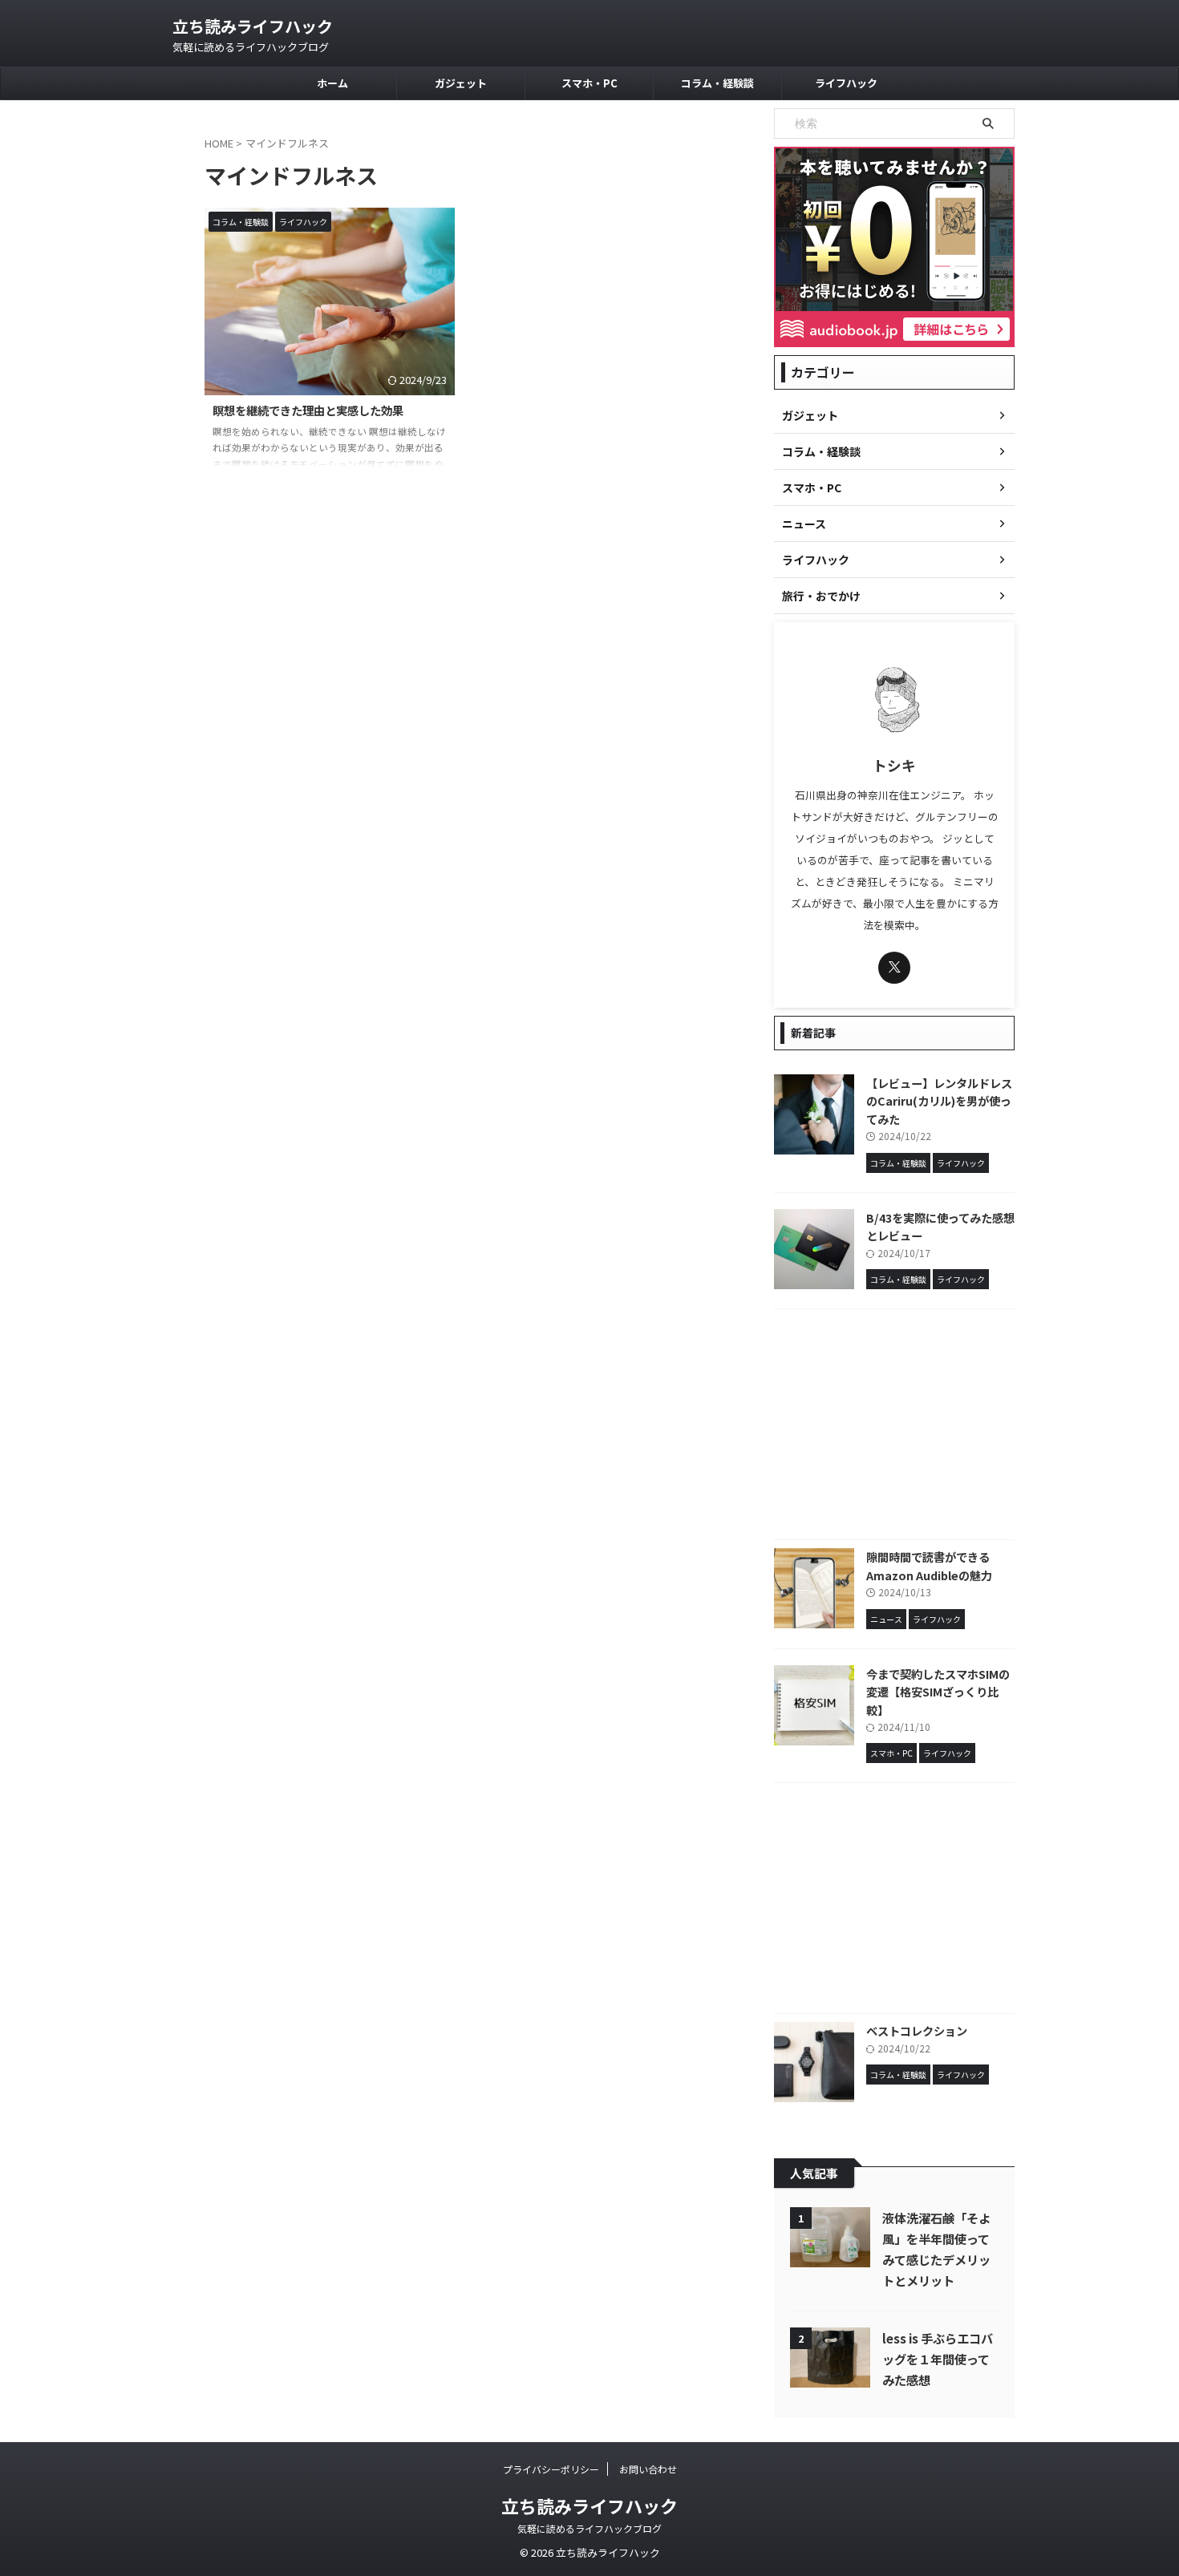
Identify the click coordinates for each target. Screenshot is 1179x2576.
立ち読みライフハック (253, 26)
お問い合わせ (648, 2469)
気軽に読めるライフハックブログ (589, 2528)
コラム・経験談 (717, 83)
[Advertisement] (894, 1428)
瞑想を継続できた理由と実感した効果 (308, 410)
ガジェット (461, 83)
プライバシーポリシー (551, 2469)
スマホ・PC (589, 83)
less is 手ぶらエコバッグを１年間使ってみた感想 (938, 2359)
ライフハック (846, 83)
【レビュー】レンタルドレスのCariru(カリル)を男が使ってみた (939, 1101)
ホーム (332, 83)
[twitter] (894, 968)
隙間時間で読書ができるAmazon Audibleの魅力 (929, 1566)
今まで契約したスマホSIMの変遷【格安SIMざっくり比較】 (938, 1692)
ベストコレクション (917, 2030)
